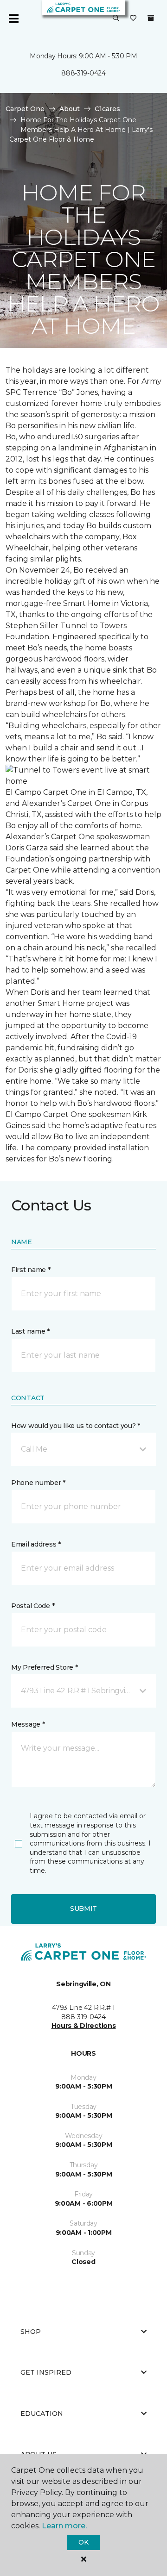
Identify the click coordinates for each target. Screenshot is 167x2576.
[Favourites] (133, 19)
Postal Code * (33, 1606)
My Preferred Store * (44, 1667)
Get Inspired (46, 2372)
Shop (31, 2332)
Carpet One (25, 109)
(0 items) (151, 18)
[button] (116, 19)
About (70, 109)
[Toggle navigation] (13, 19)
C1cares (107, 109)
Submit (83, 1909)
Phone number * (38, 1483)
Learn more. (64, 2526)
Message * (28, 1724)
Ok (83, 2542)
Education (42, 2414)
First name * (31, 1270)
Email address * (36, 1544)
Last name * (30, 1331)
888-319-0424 (83, 73)
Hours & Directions (84, 2026)
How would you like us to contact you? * (76, 1426)
